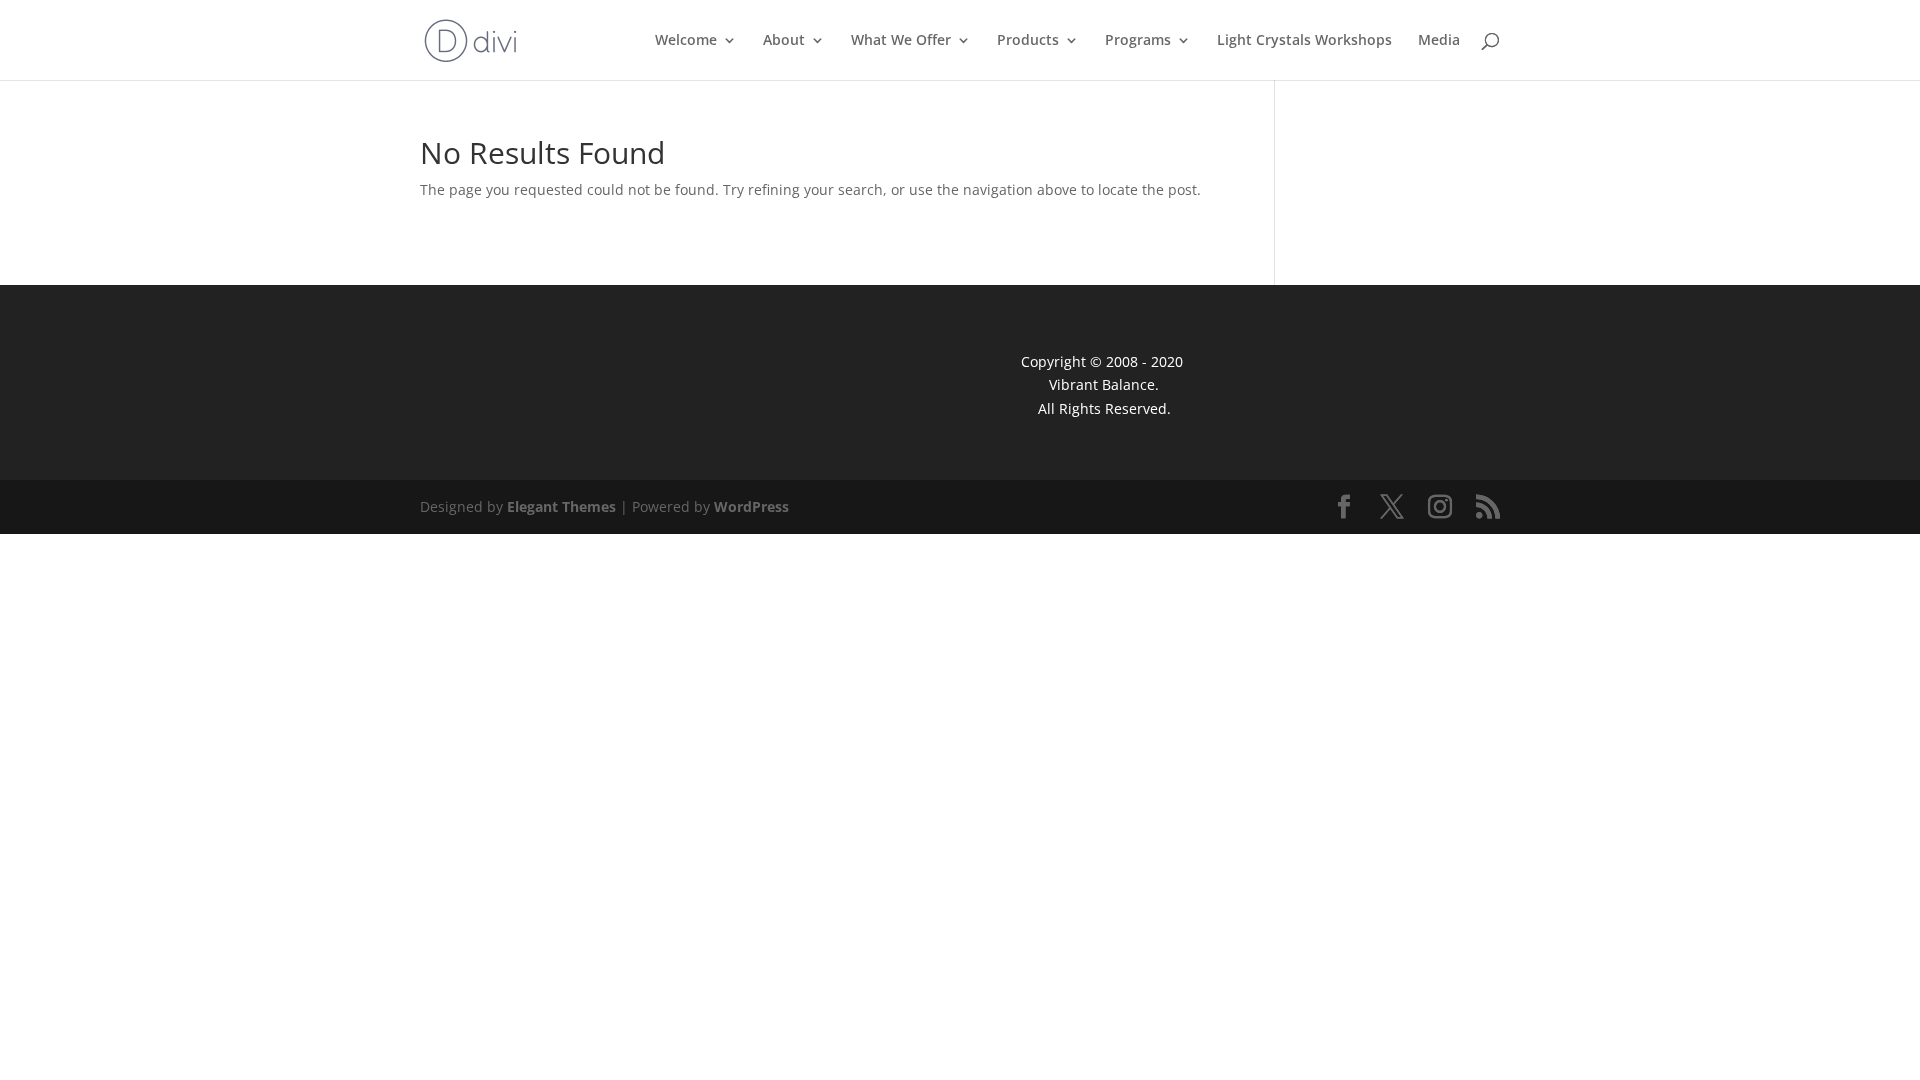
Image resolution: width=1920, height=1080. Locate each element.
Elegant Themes (561, 506)
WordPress (751, 506)
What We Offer (901, 41)
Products (1028, 41)
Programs (1138, 41)
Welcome (686, 41)
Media (1439, 41)
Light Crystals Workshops (1304, 41)
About (784, 41)
